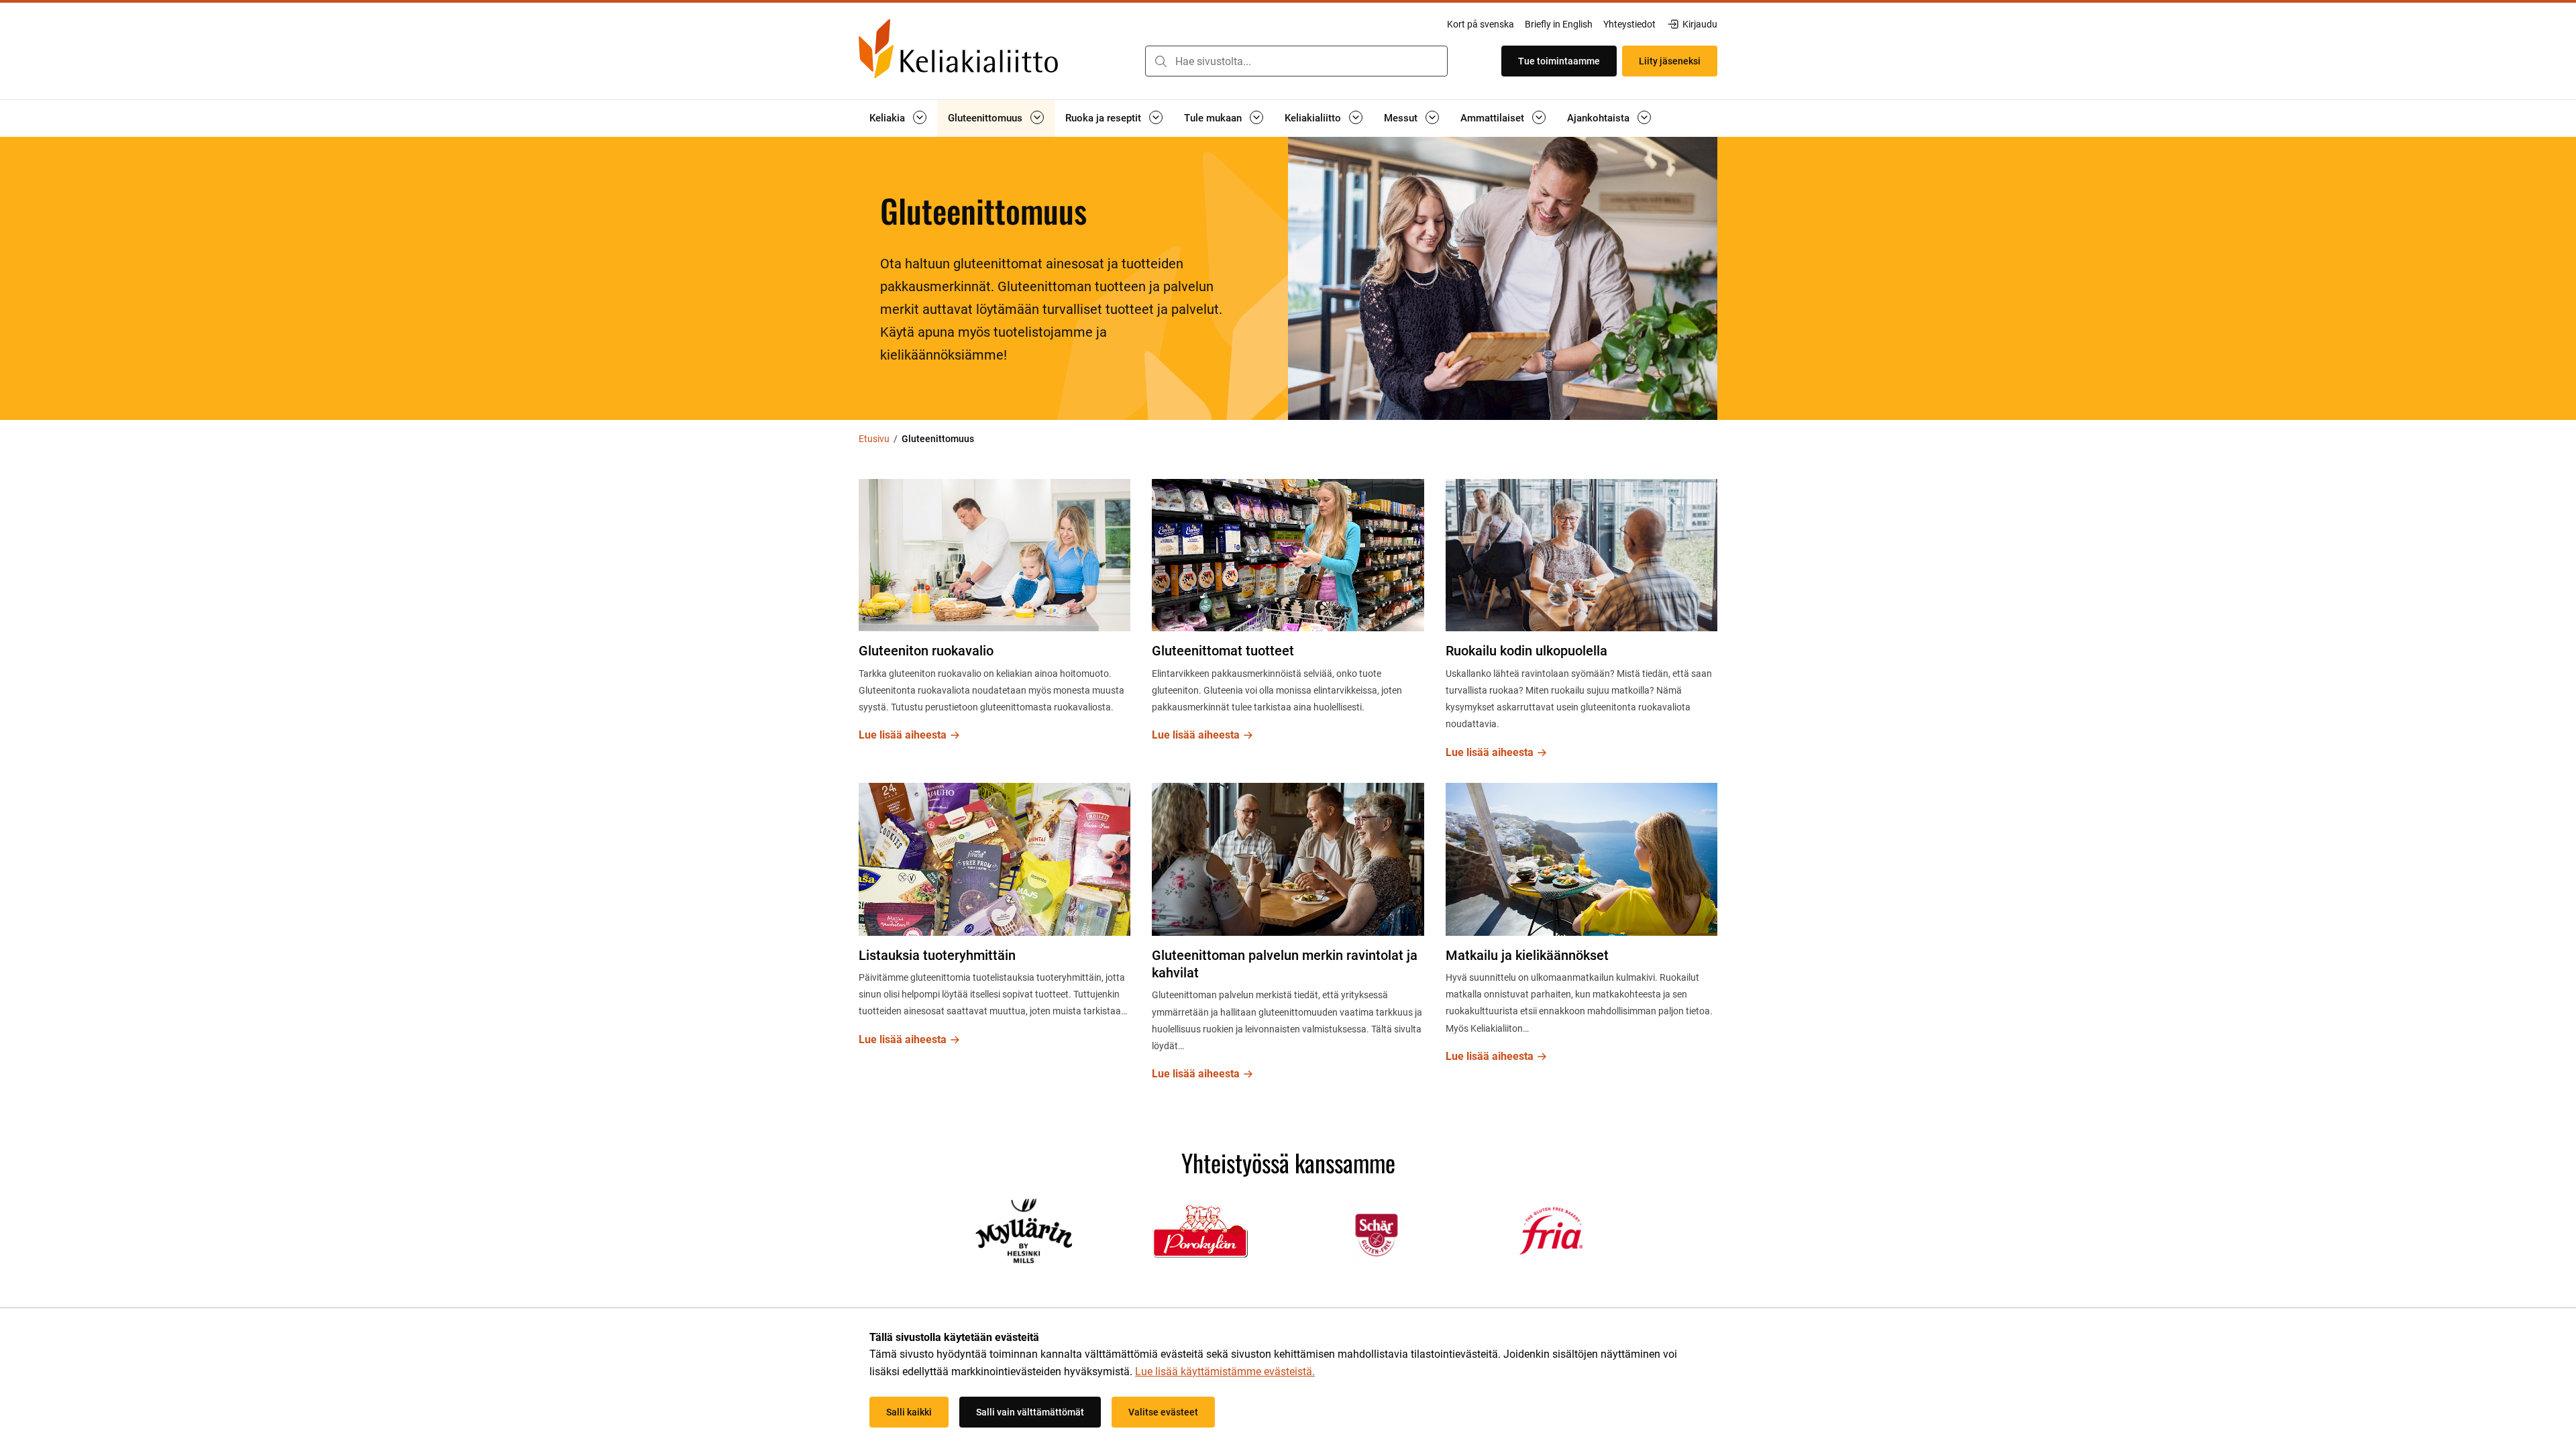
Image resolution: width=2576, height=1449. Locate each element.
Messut (1401, 118)
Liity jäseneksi (1670, 61)
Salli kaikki (909, 1412)
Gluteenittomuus (985, 118)
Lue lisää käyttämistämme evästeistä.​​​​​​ (1225, 1372)
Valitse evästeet (1163, 1412)
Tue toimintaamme (1559, 61)
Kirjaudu (1700, 25)
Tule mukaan (1213, 118)
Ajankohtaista (1598, 118)
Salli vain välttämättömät (1030, 1412)
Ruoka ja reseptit (1103, 118)
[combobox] (1296, 61)
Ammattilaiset (1492, 118)
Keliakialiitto (1313, 118)
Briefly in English (1559, 24)
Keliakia (887, 118)
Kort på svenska (1481, 24)
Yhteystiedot (1629, 24)
